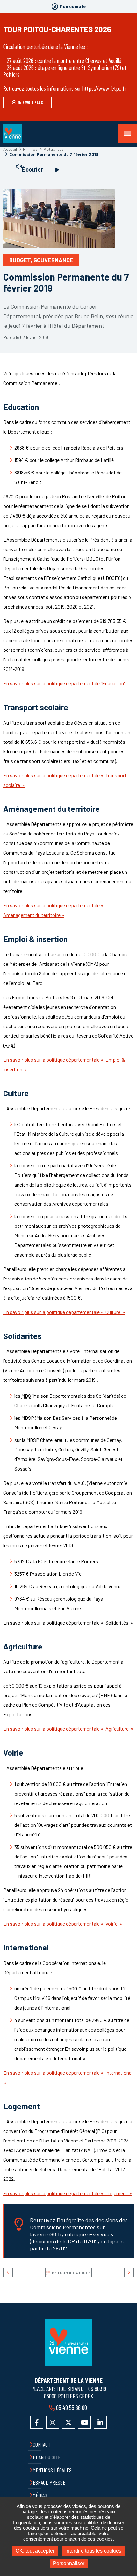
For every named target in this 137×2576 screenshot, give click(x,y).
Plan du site (47, 2457)
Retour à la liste (71, 2273)
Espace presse (49, 2482)
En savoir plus (30, 102)
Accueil (10, 149)
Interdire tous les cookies (93, 2551)
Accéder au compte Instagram (53, 2422)
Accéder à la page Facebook (37, 2422)
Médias (40, 2495)
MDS (26, 1396)
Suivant (129, 2272)
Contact (42, 2444)
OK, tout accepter (35, 2551)
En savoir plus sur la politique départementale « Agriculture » (68, 1729)
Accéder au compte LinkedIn (100, 2422)
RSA (9, 1045)
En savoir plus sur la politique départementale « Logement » (68, 2193)
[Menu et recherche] (127, 134)
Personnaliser (69, 2563)
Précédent (8, 2272)
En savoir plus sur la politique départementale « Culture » (64, 1312)
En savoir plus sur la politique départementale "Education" (64, 683)
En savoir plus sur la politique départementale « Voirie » (63, 1923)
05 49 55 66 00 (72, 2407)
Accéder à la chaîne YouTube (84, 2422)
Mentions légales (52, 2470)
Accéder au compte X (68, 2422)
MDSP (28, 1418)
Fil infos (30, 149)
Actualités (54, 149)
